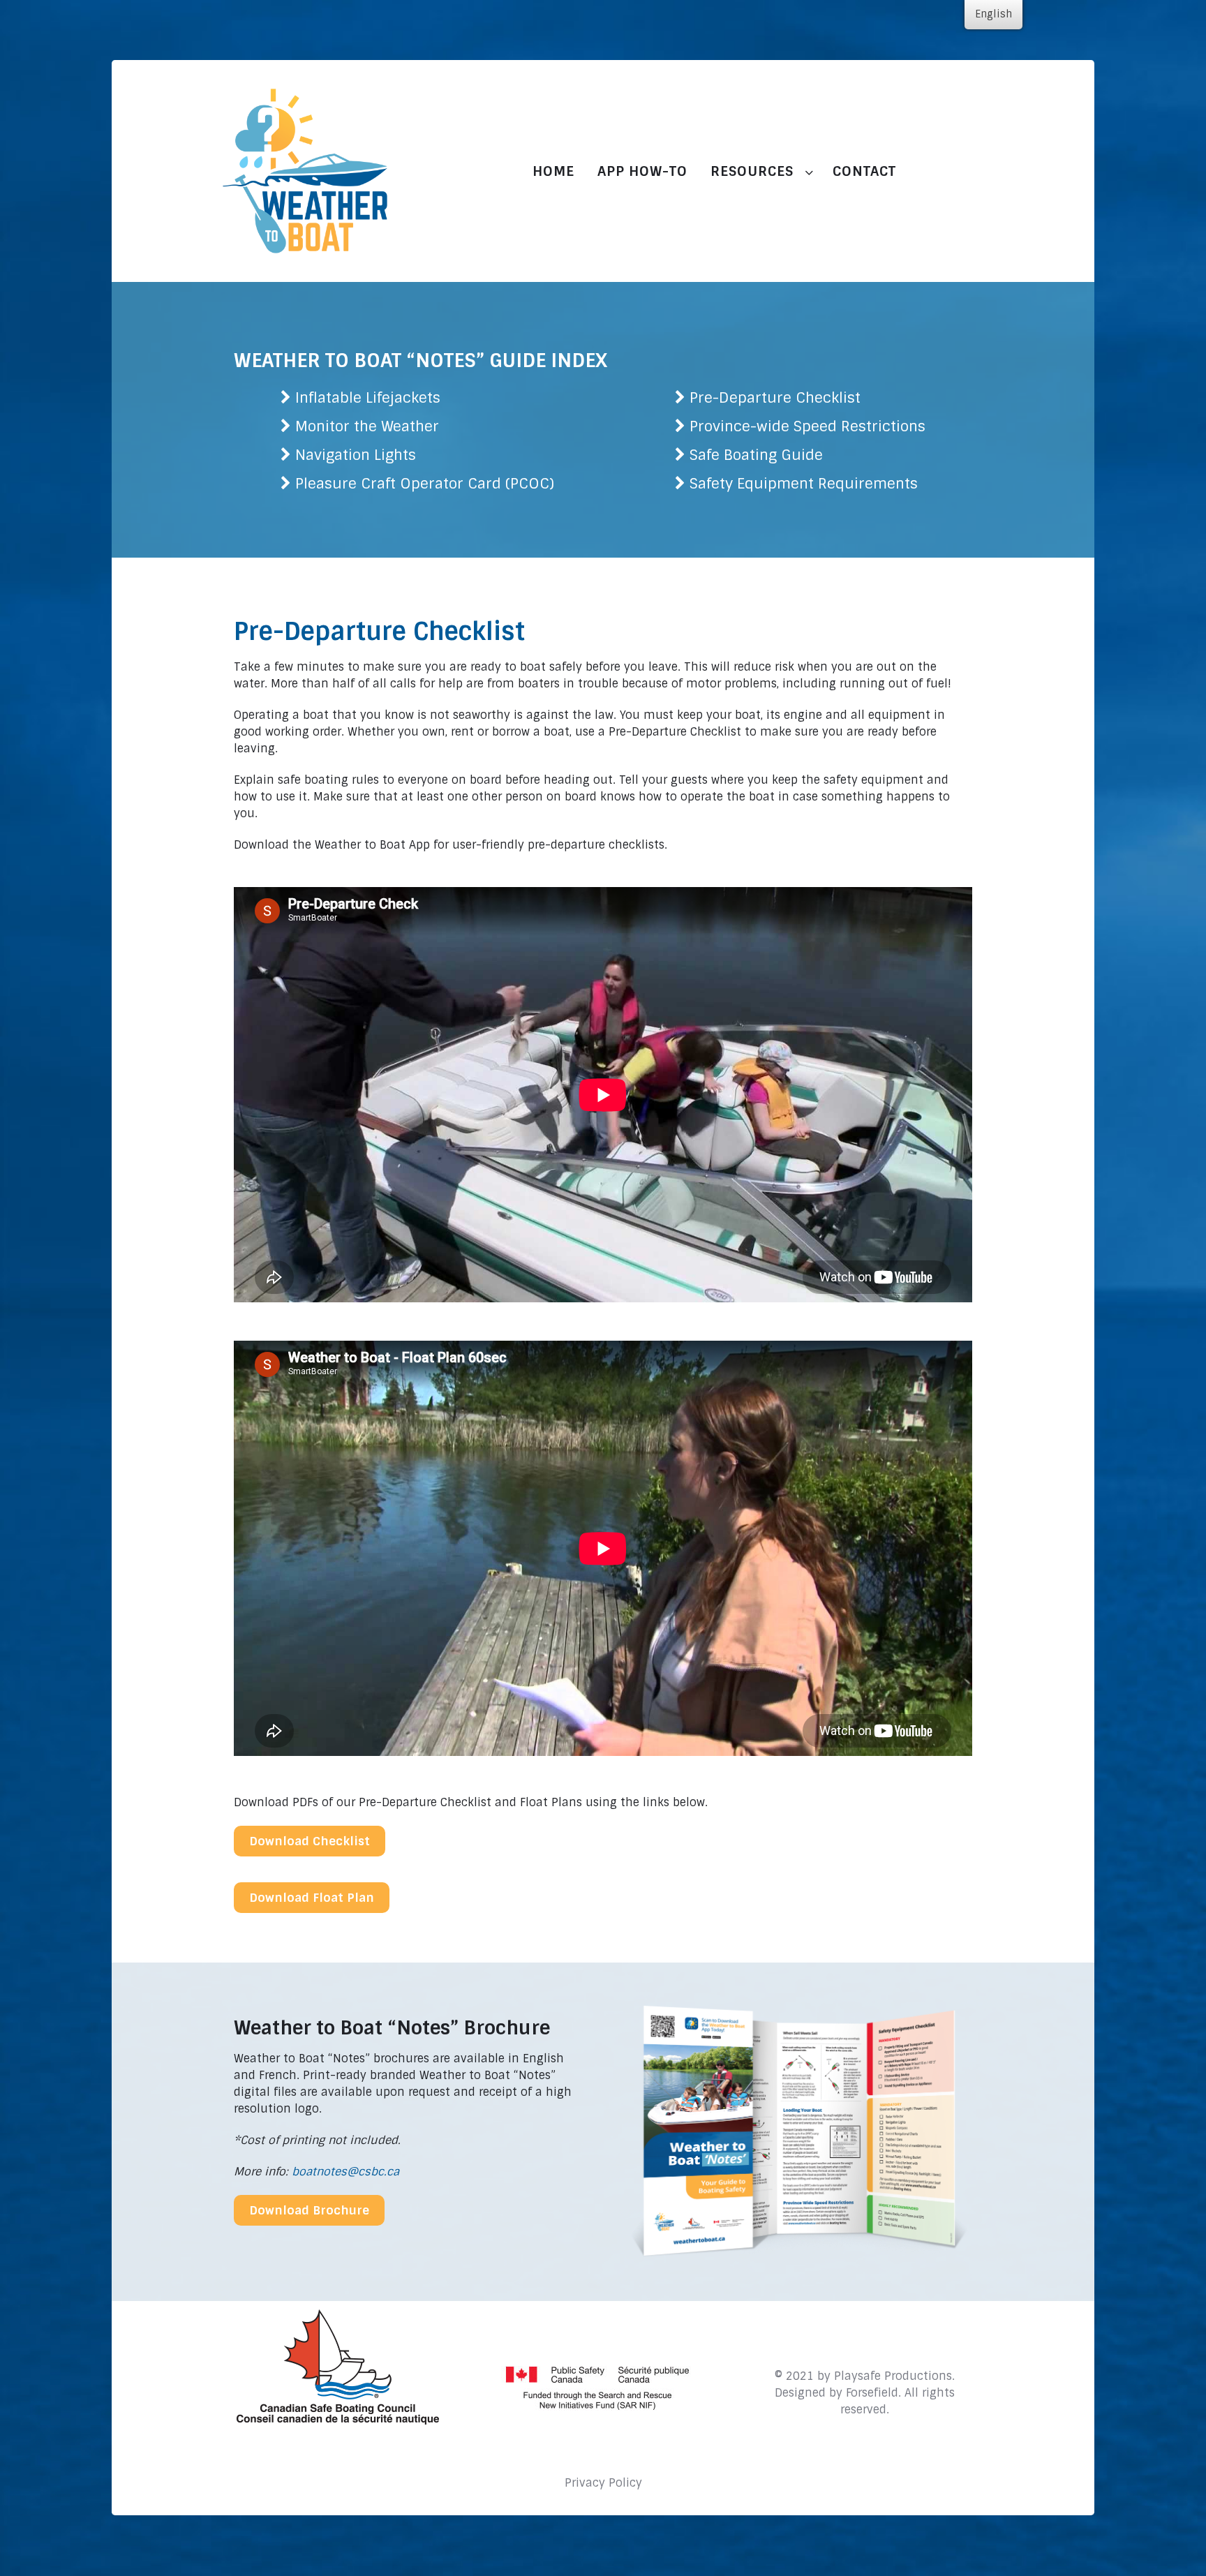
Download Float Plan (312, 1898)
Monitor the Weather (367, 426)
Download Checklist (310, 1841)
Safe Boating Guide (756, 455)
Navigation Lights (356, 455)
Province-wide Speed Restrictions (807, 426)
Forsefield (872, 2393)
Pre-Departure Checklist (775, 397)
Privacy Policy (603, 2483)
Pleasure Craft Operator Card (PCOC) (425, 483)
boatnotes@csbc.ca (345, 2172)
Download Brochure (309, 2210)
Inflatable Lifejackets (368, 397)
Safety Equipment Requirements (804, 483)
